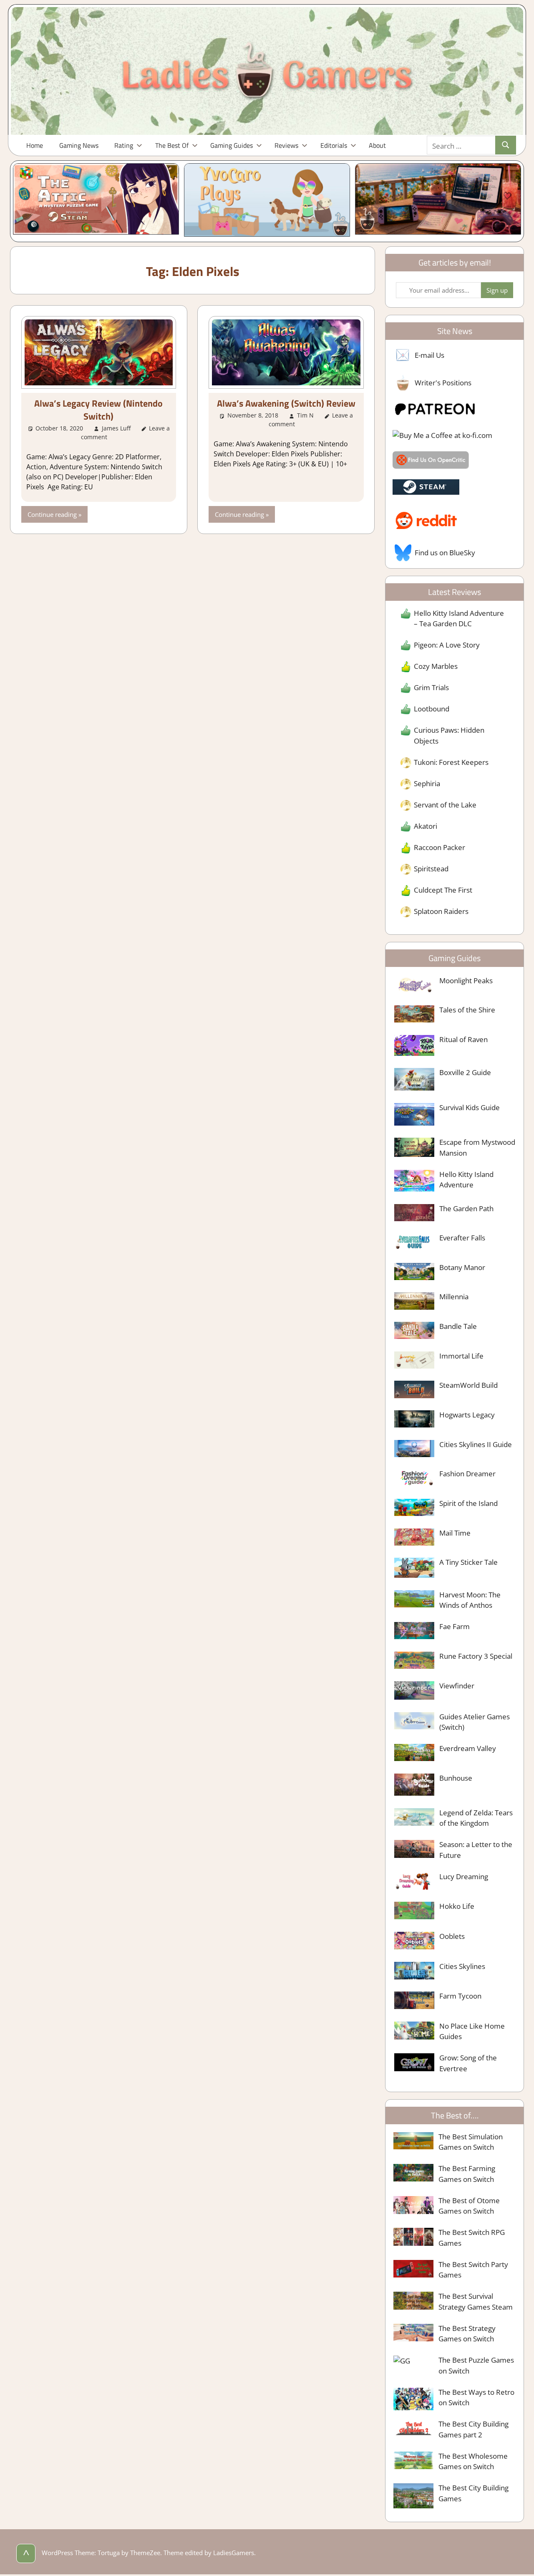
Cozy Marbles (436, 666)
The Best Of (172, 145)
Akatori (426, 826)
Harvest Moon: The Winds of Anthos (470, 1600)
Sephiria (427, 783)
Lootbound (432, 709)
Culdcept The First (443, 890)
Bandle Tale (458, 1326)
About (377, 145)
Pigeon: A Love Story (447, 645)
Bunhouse (456, 1778)
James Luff (116, 428)
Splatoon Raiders (441, 911)
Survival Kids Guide (470, 1107)
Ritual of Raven (463, 1039)
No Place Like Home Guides (472, 2031)
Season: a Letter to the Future (476, 1850)
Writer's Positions (443, 383)
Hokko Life (457, 1906)
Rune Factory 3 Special (476, 1656)
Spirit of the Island (469, 1503)
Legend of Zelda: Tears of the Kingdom (476, 1818)
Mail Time (455, 1533)
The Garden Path (466, 1208)
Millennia (454, 1297)
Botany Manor (462, 1267)
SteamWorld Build (469, 1385)
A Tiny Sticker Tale (469, 1562)
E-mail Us (429, 355)
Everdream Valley (468, 1748)
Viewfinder (457, 1686)
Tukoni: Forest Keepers (451, 762)
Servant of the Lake (445, 805)
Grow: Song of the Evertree (468, 2063)
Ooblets (452, 1936)
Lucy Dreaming (464, 1876)
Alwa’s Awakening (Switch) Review (286, 403)
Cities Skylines (462, 1966)
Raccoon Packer (440, 847)
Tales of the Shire (467, 1010)
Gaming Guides (232, 145)
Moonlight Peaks (466, 981)
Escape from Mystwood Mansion (477, 1148)
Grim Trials (431, 687)
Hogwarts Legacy (467, 1415)
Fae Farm (455, 1626)
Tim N (305, 415)
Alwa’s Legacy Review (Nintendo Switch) (98, 410)
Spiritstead (431, 869)
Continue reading (52, 514)
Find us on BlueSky (445, 553)
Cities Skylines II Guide (476, 1444)
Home (35, 145)
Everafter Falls (462, 1238)
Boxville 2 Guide (465, 1072)
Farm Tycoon (460, 1996)
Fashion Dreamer (467, 1474)
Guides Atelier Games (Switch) (475, 1722)
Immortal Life (461, 1356)
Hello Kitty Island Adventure (466, 1180)
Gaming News (79, 145)
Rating (124, 145)
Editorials (334, 145)
